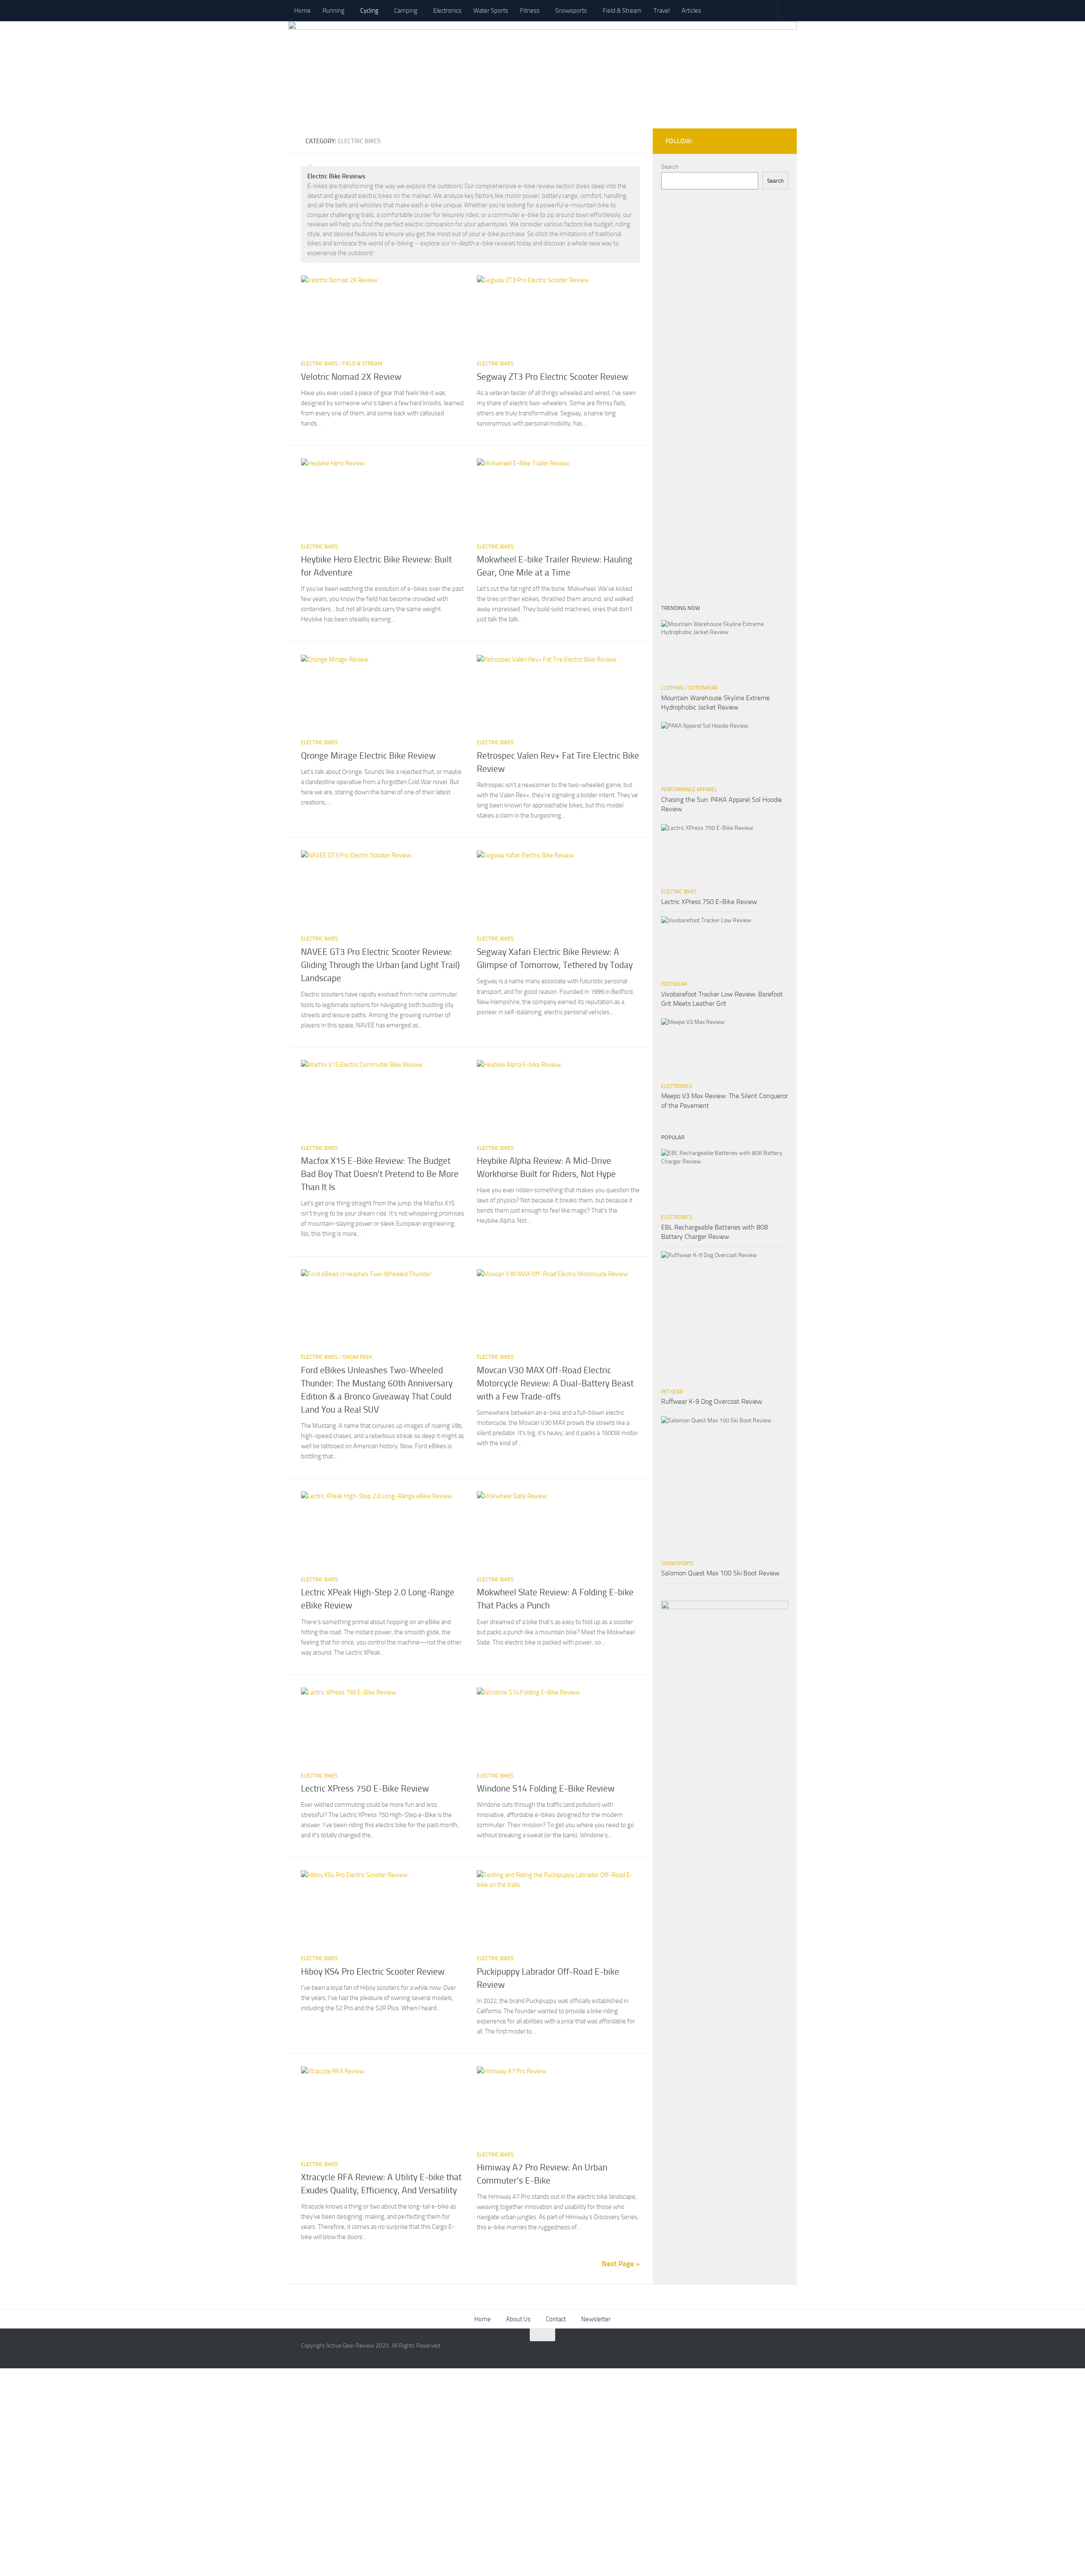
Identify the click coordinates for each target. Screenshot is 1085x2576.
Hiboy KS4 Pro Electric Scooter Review (373, 1972)
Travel (662, 11)
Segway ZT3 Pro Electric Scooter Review (552, 377)
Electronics (447, 11)
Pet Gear (672, 1392)
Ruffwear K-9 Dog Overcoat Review (712, 1401)
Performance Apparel (689, 790)
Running (334, 11)
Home (302, 11)
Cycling (369, 11)
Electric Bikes (319, 363)
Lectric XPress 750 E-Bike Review (365, 1789)
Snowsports (571, 11)
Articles (691, 11)
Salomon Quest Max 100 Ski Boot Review (720, 1573)
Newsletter (596, 2319)
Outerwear (703, 688)
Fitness (530, 11)
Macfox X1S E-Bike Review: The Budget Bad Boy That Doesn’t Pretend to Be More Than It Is (380, 1174)
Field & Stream (622, 11)
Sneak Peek (357, 1357)
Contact (556, 2319)
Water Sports (491, 11)
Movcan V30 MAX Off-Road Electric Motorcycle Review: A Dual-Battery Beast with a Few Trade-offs (555, 1383)
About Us (518, 2319)
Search (670, 167)
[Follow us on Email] (783, 139)
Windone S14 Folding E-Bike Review (546, 1789)
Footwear (674, 984)
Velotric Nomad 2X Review (351, 377)
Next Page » (621, 2264)
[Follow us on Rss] (771, 139)
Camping (406, 11)
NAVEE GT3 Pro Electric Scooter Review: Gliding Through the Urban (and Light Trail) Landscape (380, 965)
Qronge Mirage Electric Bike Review (368, 756)
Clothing (672, 688)
